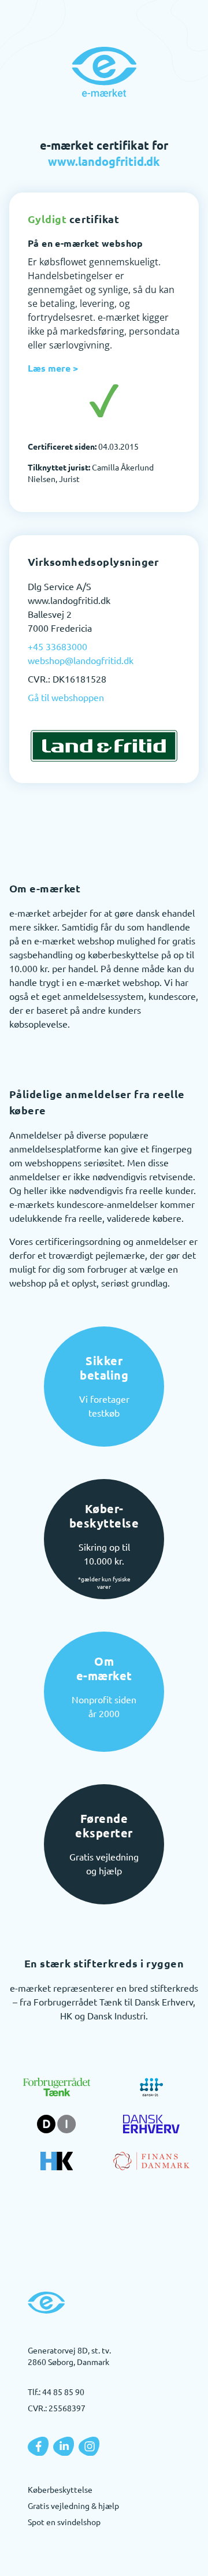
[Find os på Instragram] (89, 2447)
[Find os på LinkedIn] (64, 2447)
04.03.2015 (83, 446)
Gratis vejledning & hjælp (73, 2505)
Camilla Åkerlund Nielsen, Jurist (91, 473)
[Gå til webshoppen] (104, 746)
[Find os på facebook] (38, 2447)
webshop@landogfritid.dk (81, 660)
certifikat (73, 219)
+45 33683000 (57, 646)
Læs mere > (53, 368)
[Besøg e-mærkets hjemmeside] (104, 72)
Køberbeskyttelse (60, 2489)
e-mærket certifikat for (104, 153)
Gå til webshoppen (66, 697)
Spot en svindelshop (64, 2522)
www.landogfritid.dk (104, 161)
